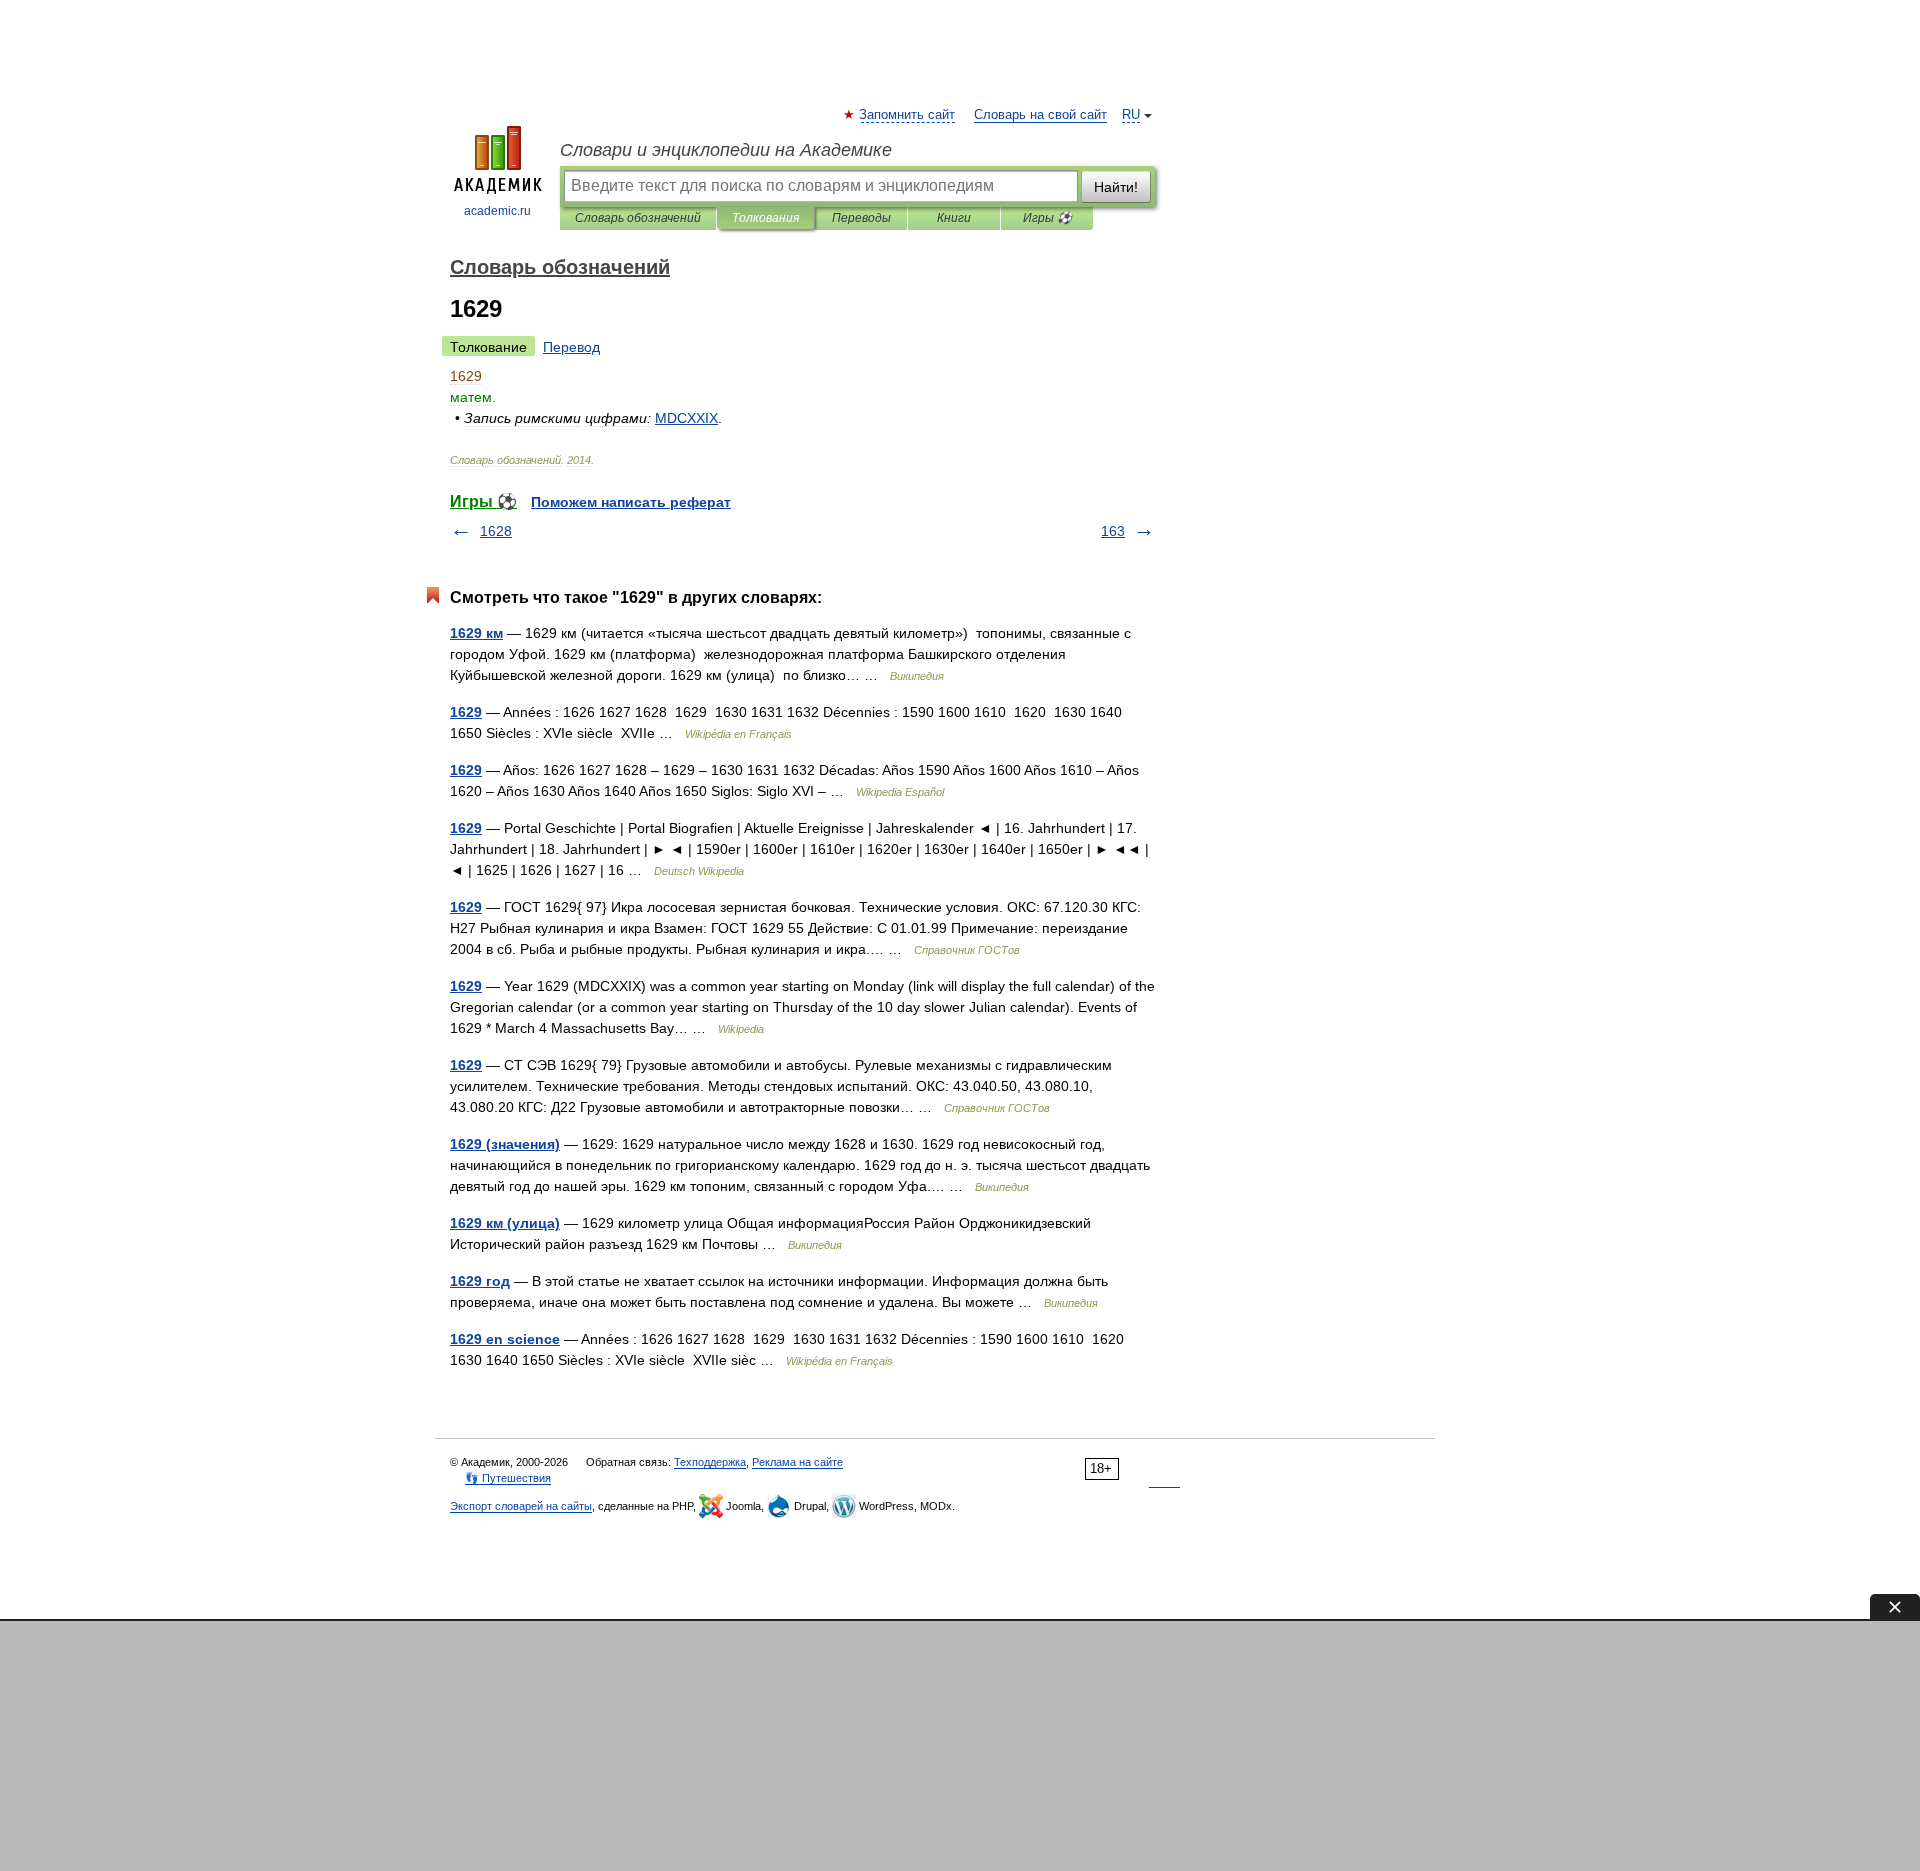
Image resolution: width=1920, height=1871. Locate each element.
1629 (466, 712)
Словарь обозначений (638, 218)
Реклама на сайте (797, 1462)
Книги (954, 218)
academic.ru (497, 211)
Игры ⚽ (1047, 218)
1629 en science (505, 1339)
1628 (496, 531)
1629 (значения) (505, 1144)
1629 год (480, 1281)
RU (1131, 115)
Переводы (861, 218)
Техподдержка (710, 1462)
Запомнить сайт (908, 115)
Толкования (765, 218)
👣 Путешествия (508, 1478)
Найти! (1116, 187)
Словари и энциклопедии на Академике (726, 150)
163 (1113, 531)
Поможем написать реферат (631, 502)
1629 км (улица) (505, 1223)
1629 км (476, 633)
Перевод (571, 347)
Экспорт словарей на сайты (521, 1506)
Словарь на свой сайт (1040, 115)
